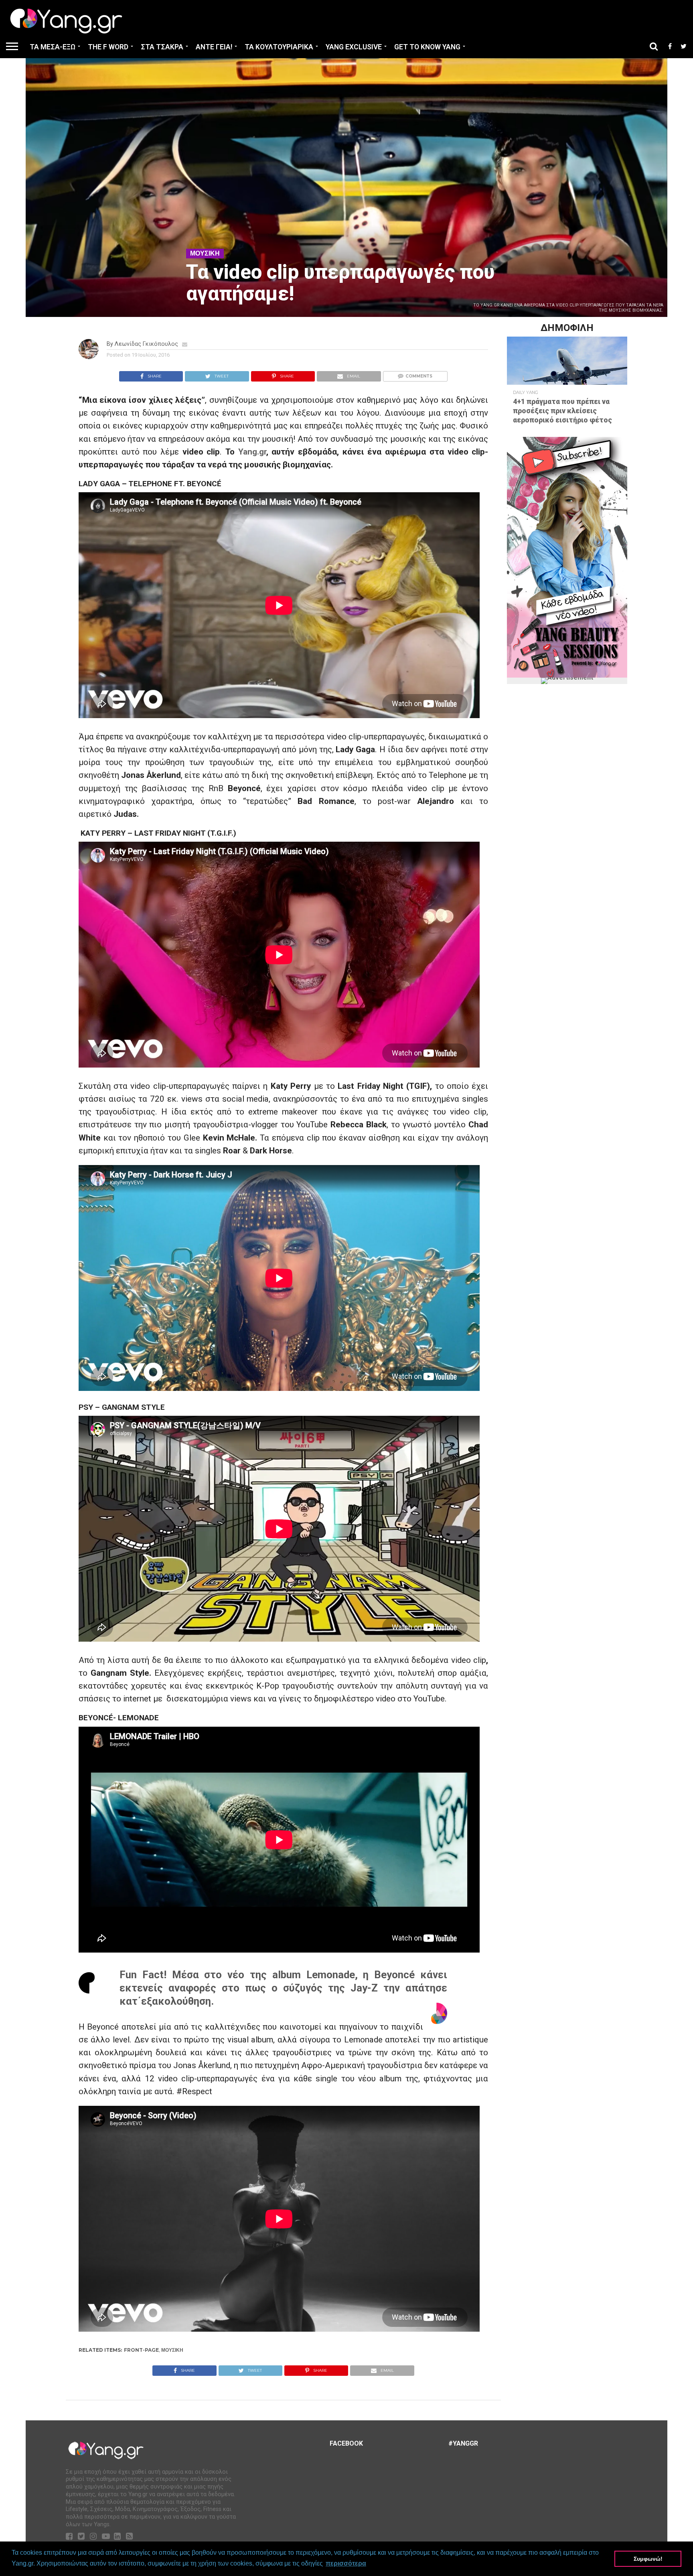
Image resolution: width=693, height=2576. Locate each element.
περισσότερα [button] (346, 2563)
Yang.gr (252, 452)
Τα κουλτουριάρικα (279, 47)
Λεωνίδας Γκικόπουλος (146, 344)
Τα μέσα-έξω (53, 47)
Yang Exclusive (354, 47)
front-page (141, 2350)
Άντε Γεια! (214, 47)
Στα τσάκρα (162, 47)
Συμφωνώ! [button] (648, 2559)
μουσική (172, 2350)
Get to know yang (427, 47)
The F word (108, 47)
